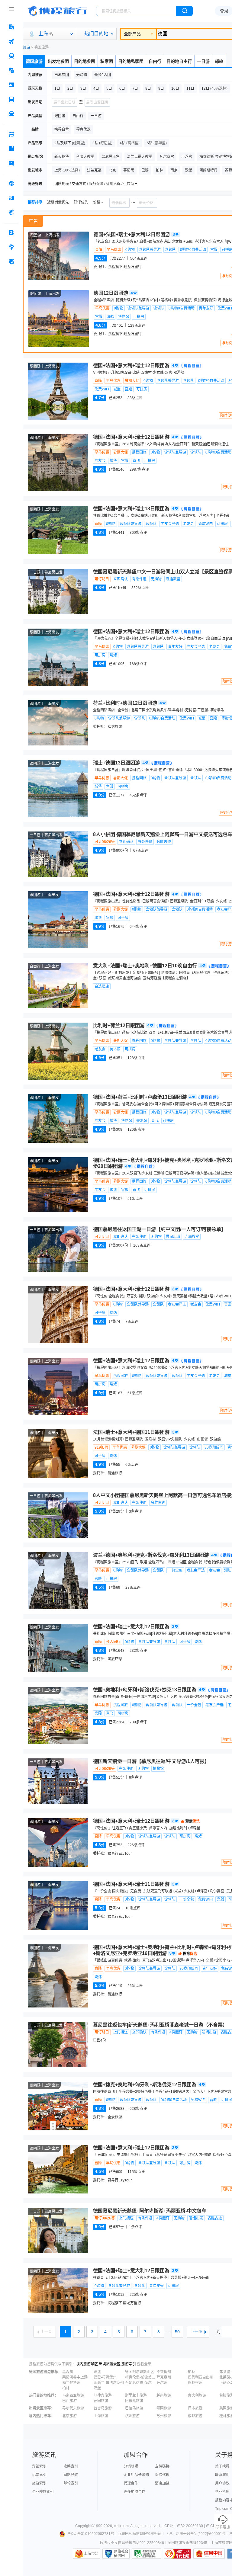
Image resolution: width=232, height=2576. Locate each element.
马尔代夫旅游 (73, 2408)
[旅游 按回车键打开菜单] (11, 70)
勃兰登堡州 (71, 2383)
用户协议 (222, 2483)
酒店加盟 (162, 2483)
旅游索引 (129, 2364)
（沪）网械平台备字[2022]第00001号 (195, 2534)
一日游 (203, 61)
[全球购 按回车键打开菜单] (11, 183)
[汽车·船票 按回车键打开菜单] (11, 99)
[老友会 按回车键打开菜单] (11, 247)
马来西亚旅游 (73, 2395)
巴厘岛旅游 (134, 2408)
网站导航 (71, 2475)
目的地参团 (85, 61)
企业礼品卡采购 (136, 2475)
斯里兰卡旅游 (136, 2395)
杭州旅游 (132, 2416)
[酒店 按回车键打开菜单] (11, 27)
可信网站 (177, 2554)
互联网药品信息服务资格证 (140, 2534)
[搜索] (184, 11)
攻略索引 (71, 2466)
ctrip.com (121, 2526)
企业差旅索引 (43, 2492)
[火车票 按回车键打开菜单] (11, 56)
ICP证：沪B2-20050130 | (185, 2526)
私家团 (107, 61)
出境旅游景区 (110, 2364)
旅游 (27, 47)
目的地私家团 (131, 61)
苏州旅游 (164, 2416)
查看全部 (144, 2364)
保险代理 (162, 2475)
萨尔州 (162, 2383)
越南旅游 (164, 2395)
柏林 (192, 2372)
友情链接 (162, 2466)
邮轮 (219, 61)
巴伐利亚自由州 (201, 2377)
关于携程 (222, 2466)
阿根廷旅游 (134, 2401)
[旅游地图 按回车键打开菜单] (11, 163)
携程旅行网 (58, 11)
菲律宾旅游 (103, 2395)
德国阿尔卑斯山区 (140, 2372)
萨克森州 (164, 2377)
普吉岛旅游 (103, 2408)
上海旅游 (101, 2416)
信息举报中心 (147, 2554)
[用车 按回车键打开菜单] (11, 114)
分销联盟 (131, 2466)
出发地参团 (58, 61)
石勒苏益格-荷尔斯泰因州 (140, 2383)
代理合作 (131, 2483)
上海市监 (91, 2554)
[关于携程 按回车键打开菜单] (11, 261)
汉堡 (97, 2372)
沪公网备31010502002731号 (90, 2534)
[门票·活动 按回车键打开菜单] (11, 85)
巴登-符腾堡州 (105, 2377)
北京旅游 (69, 2416)
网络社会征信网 (121, 2554)
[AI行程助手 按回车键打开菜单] (11, 134)
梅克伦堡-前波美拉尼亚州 (140, 2377)
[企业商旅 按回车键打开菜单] (11, 232)
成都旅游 (195, 2416)
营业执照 (222, 2492)
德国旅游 (34, 61)
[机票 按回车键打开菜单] (11, 41)
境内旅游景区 (87, 2364)
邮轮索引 (71, 2483)
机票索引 (39, 2475)
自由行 (155, 61)
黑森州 (68, 2372)
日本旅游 (195, 2408)
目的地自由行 (179, 61)
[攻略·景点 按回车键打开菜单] (11, 149)
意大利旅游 (197, 2395)
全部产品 (132, 34)
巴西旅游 (69, 2401)
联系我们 (222, 2475)
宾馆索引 (39, 2466)
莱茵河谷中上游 (75, 2377)
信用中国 (209, 2554)
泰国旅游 (164, 2408)
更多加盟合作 (134, 2492)
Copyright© (85, 2526)
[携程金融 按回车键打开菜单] (11, 212)
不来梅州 (164, 2372)
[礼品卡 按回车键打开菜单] (11, 198)
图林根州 (195, 2383)
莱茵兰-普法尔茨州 (109, 2383)
